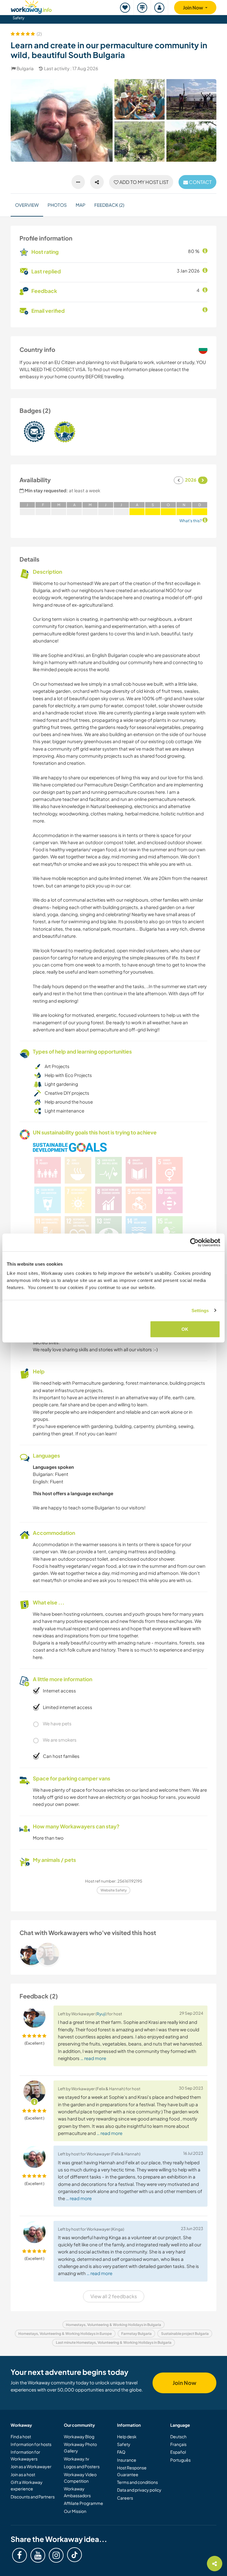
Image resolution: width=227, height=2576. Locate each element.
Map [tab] (81, 205)
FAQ (121, 2452)
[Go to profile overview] (113, 1954)
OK (185, 1329)
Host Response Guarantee (132, 2471)
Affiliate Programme (83, 2503)
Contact (200, 182)
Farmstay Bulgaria (136, 2334)
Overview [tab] (27, 205)
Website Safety (114, 1890)
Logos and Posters (82, 2466)
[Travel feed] (142, 8)
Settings (200, 1310)
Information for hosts (31, 2444)
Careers (125, 2498)
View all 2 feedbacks (114, 2296)
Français (178, 2444)
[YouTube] (38, 2555)
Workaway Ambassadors (77, 2492)
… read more (93, 2058)
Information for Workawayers (25, 2455)
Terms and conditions (137, 2482)
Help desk (127, 2436)
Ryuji (101, 2014)
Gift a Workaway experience (27, 2485)
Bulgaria (25, 68)
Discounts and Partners (33, 2497)
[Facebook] (20, 2555)
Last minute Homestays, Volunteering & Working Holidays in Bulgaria (114, 2342)
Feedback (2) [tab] (109, 205)
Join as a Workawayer (31, 2466)
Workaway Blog (79, 2436)
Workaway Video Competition (80, 2478)
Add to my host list (144, 182)
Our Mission (75, 2511)
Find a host (21, 2436)
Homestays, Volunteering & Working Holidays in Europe (65, 2334)
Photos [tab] (57, 205)
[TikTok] (74, 2555)
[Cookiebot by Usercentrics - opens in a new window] (194, 1242)
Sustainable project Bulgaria (185, 2334)
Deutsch (178, 2436)
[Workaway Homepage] (31, 6)
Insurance (127, 2460)
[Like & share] (97, 182)
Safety (19, 18)
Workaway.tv (76, 2459)
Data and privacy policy (139, 2490)
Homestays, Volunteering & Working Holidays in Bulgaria (113, 2325)
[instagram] (56, 2555)
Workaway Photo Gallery (80, 2447)
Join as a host (23, 2474)
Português (180, 2460)
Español (178, 2452)
